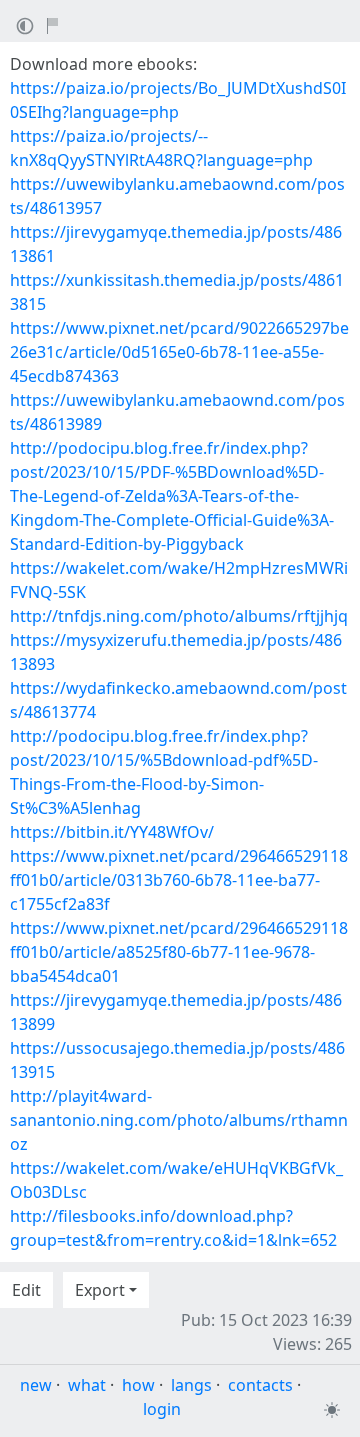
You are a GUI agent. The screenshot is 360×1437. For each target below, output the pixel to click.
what (87, 1385)
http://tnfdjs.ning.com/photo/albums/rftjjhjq (179, 616)
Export (100, 1290)
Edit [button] (26, 1290)
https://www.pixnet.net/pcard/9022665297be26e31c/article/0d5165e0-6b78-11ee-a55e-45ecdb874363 (179, 352)
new (36, 1385)
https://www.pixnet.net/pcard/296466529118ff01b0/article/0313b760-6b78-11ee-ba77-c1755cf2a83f (179, 880)
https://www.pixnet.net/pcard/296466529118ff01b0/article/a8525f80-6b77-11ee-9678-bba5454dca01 (179, 952)
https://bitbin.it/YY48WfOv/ (112, 832)
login (162, 1409)
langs (191, 1385)
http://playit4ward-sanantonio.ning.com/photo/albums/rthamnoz (179, 1120)
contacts (260, 1385)
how (138, 1385)
